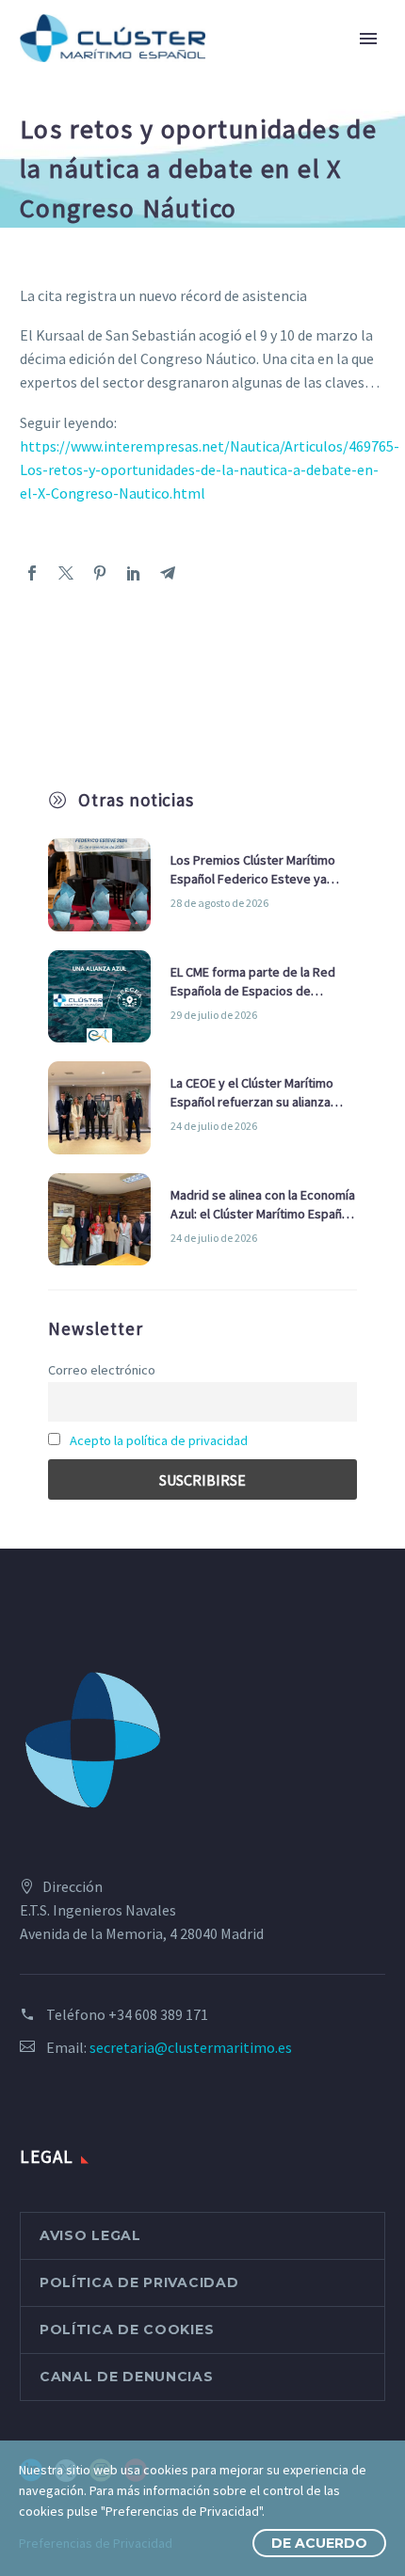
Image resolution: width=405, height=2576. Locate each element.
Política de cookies (127, 2330)
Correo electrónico (102, 1370)
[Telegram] (168, 573)
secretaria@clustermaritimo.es (191, 2047)
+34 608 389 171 (158, 2014)
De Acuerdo (319, 2543)
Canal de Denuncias (127, 2377)
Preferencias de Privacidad (96, 2543)
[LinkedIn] (134, 573)
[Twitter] (66, 573)
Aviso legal (90, 2235)
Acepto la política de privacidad (159, 1440)
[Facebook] (32, 573)
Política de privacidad (139, 2282)
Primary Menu (368, 39)
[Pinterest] (100, 573)
